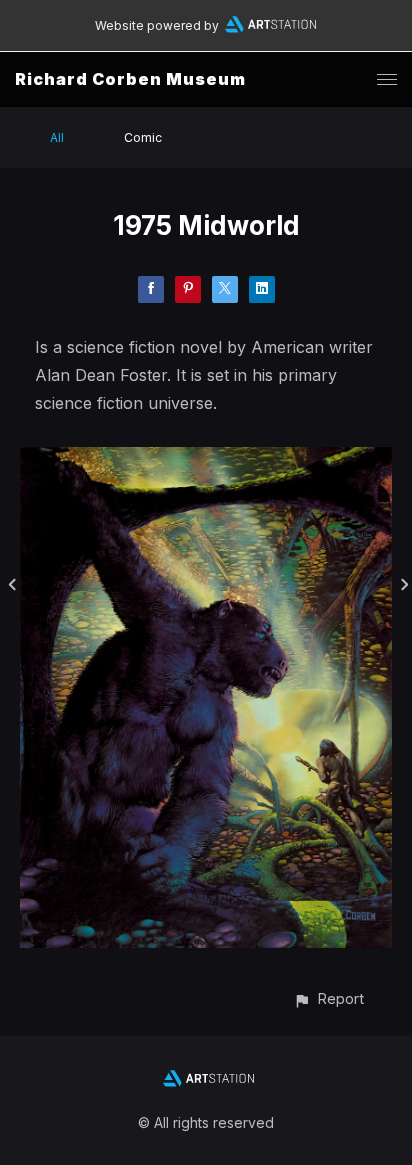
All (57, 137)
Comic (143, 137)
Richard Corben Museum (130, 79)
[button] (328, 998)
